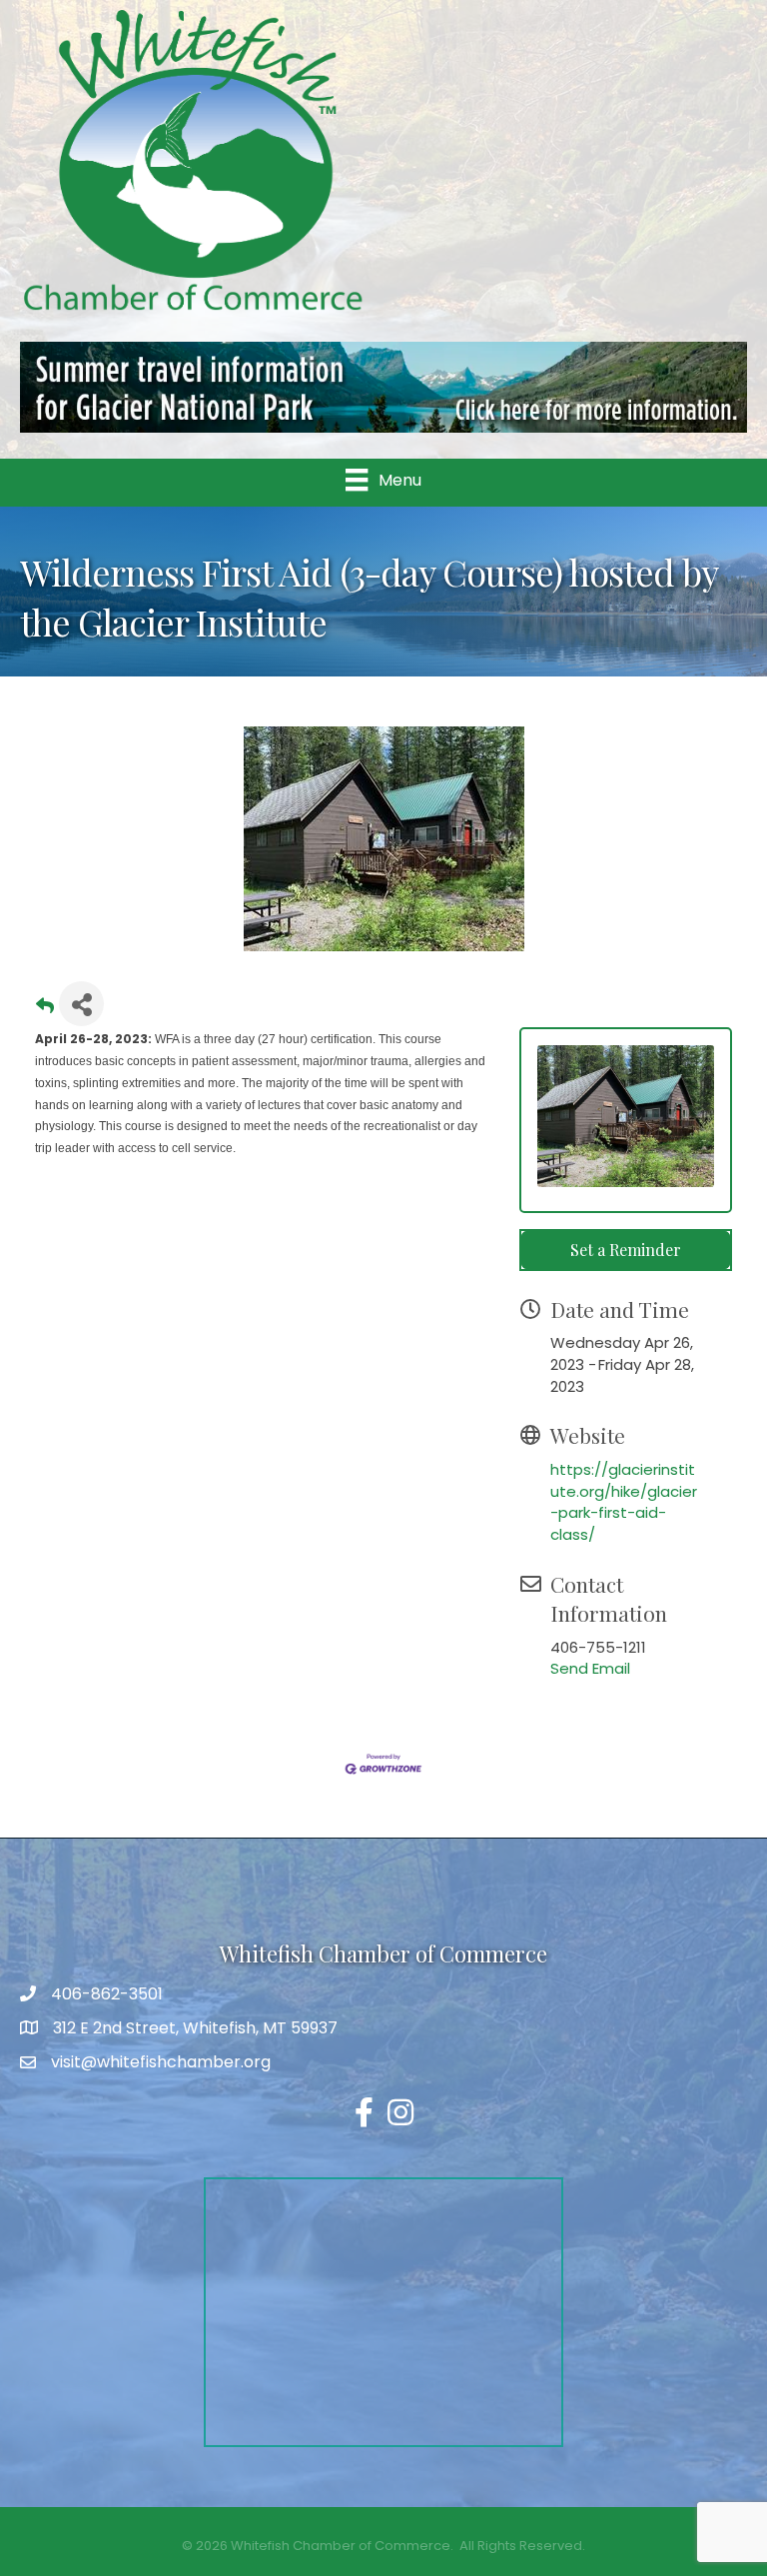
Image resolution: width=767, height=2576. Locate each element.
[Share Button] (81, 1004)
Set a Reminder (626, 1250)
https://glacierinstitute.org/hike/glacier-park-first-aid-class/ (624, 1502)
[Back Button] (45, 1010)
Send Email (590, 1668)
